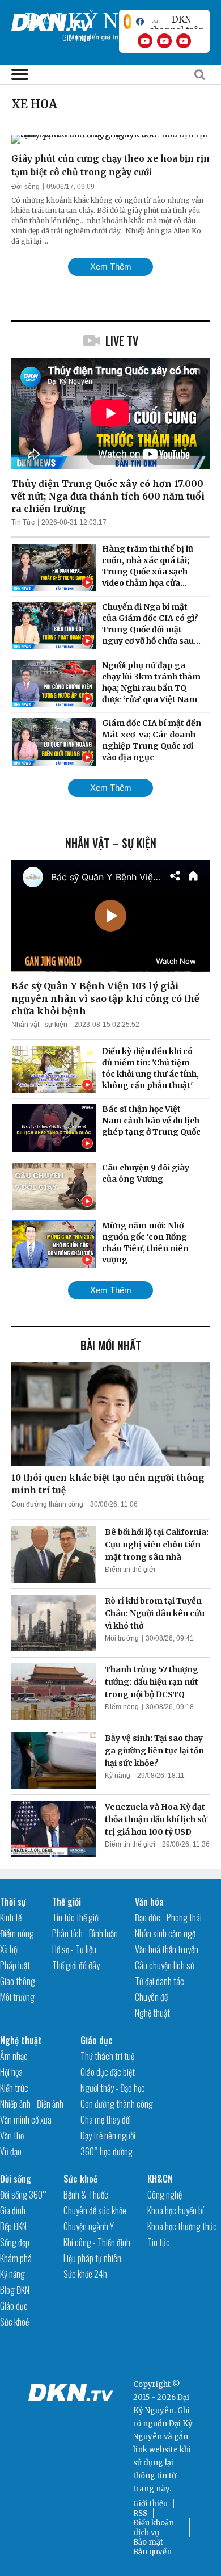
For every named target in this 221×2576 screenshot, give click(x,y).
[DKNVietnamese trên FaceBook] (140, 22)
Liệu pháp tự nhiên (92, 2258)
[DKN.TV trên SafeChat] (127, 22)
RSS (140, 2513)
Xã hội (9, 1949)
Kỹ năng (118, 1776)
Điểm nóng (122, 1707)
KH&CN (160, 2179)
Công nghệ (165, 2195)
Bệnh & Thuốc (86, 2195)
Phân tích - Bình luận (85, 1933)
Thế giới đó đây (76, 1965)
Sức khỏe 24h (85, 2274)
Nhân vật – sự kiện (111, 843)
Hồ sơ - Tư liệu (74, 1949)
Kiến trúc (14, 2088)
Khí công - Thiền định (97, 2242)
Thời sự (13, 1902)
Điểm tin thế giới (130, 1570)
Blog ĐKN (15, 2290)
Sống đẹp (15, 2242)
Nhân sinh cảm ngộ (165, 1933)
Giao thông (18, 1981)
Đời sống (25, 187)
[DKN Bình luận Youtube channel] (164, 41)
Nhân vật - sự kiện (39, 1025)
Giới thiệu (150, 2504)
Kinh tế (11, 1918)
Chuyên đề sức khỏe (95, 2210)
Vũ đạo (11, 2151)
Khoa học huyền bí (176, 2210)
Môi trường (122, 1638)
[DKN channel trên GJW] (177, 22)
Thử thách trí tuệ (107, 2056)
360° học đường (107, 2151)
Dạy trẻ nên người (108, 2136)
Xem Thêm (111, 267)
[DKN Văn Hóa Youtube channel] (184, 41)
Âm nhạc (14, 2056)
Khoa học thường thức (182, 2226)
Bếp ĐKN (13, 2226)
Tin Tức (23, 522)
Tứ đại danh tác (160, 1981)
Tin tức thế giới (76, 1918)
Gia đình (13, 2210)
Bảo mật (148, 2542)
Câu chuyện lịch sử (165, 1965)
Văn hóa (149, 1902)
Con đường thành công (47, 1504)
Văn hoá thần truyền (167, 1949)
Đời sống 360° (23, 2195)
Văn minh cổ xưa (26, 2120)
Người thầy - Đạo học (113, 2088)
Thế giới (67, 1902)
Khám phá (16, 2258)
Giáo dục (97, 2040)
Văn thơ (12, 2136)
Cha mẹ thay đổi (106, 2120)
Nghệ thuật (152, 2013)
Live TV (122, 341)
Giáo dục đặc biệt (108, 2072)
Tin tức (159, 2242)
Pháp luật (15, 1965)
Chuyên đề (151, 1997)
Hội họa (11, 2072)
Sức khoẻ (14, 2322)
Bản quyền (152, 2552)
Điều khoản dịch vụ (154, 2528)
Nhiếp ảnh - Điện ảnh (32, 2104)
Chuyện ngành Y (89, 2226)
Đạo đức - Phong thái (168, 1918)
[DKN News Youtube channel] (145, 41)
